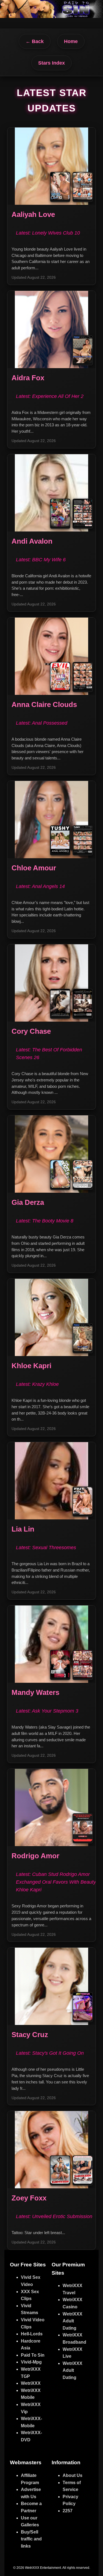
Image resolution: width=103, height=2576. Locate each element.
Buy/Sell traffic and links (31, 2539)
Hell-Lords (32, 2334)
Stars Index (51, 63)
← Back (35, 41)
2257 (68, 2511)
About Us (73, 2475)
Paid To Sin (33, 2355)
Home (71, 41)
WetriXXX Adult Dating (73, 2321)
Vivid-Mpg (31, 2362)
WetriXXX (31, 2383)
